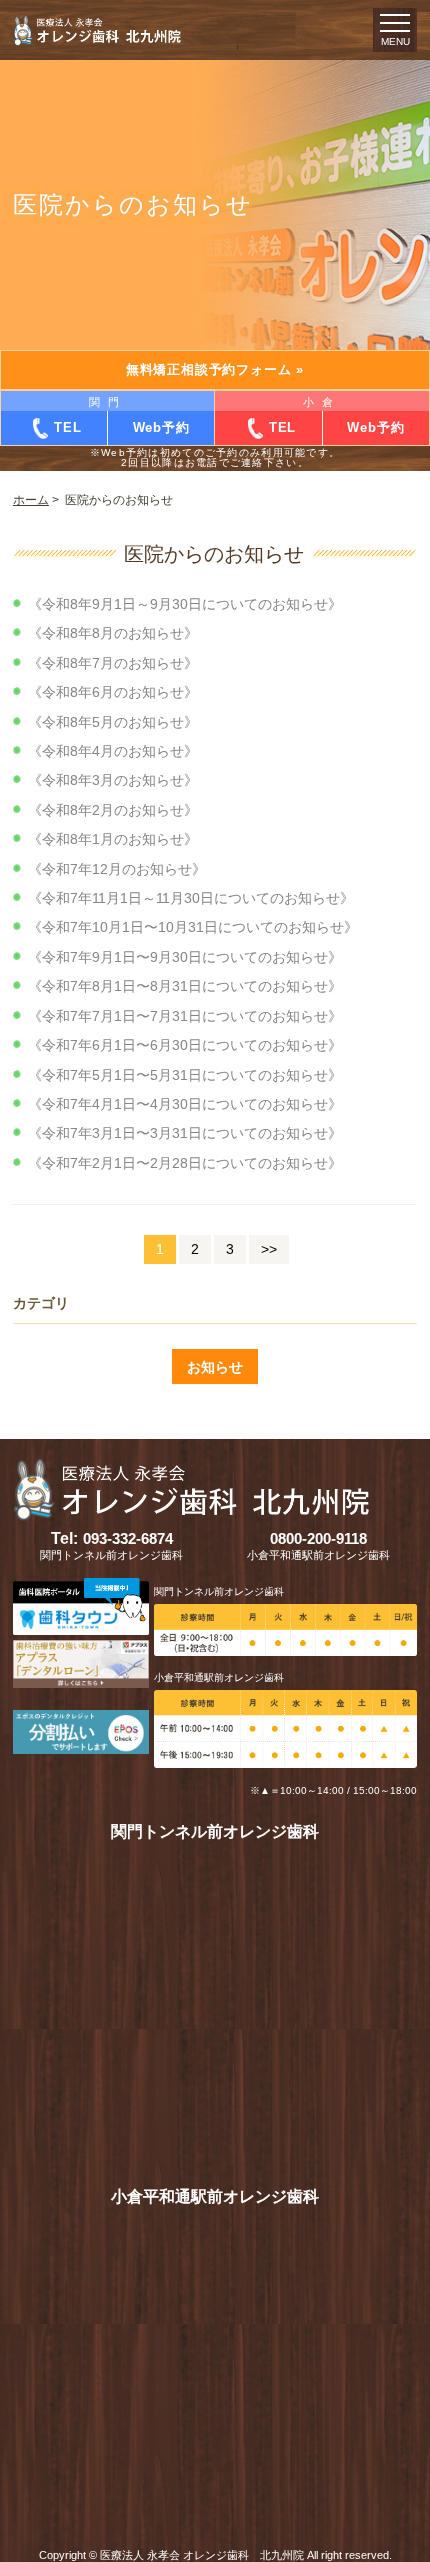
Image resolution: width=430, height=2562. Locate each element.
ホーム (31, 500)
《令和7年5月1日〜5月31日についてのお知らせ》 (185, 1075)
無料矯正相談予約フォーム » (215, 369)
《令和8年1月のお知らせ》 (113, 839)
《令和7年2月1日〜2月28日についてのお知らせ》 (185, 1163)
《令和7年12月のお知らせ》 (117, 869)
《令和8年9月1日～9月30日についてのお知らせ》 (185, 604)
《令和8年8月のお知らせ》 (113, 633)
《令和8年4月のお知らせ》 (113, 751)
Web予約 (161, 427)
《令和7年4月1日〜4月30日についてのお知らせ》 (185, 1104)
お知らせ (215, 1367)
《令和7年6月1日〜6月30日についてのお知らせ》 (185, 1045)
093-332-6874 (112, 1539)
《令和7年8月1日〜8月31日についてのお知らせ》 (185, 986)
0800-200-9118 (318, 1539)
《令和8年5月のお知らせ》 (113, 722)
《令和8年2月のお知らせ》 (113, 810)
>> (269, 1249)
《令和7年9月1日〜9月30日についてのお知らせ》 (185, 957)
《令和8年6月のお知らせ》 (113, 692)
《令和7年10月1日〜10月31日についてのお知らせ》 (193, 927)
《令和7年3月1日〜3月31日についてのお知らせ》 (185, 1133)
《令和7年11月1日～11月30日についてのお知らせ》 (191, 898)
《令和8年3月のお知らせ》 (113, 780)
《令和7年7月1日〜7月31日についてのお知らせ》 (185, 1016)
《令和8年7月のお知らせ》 (113, 663)
